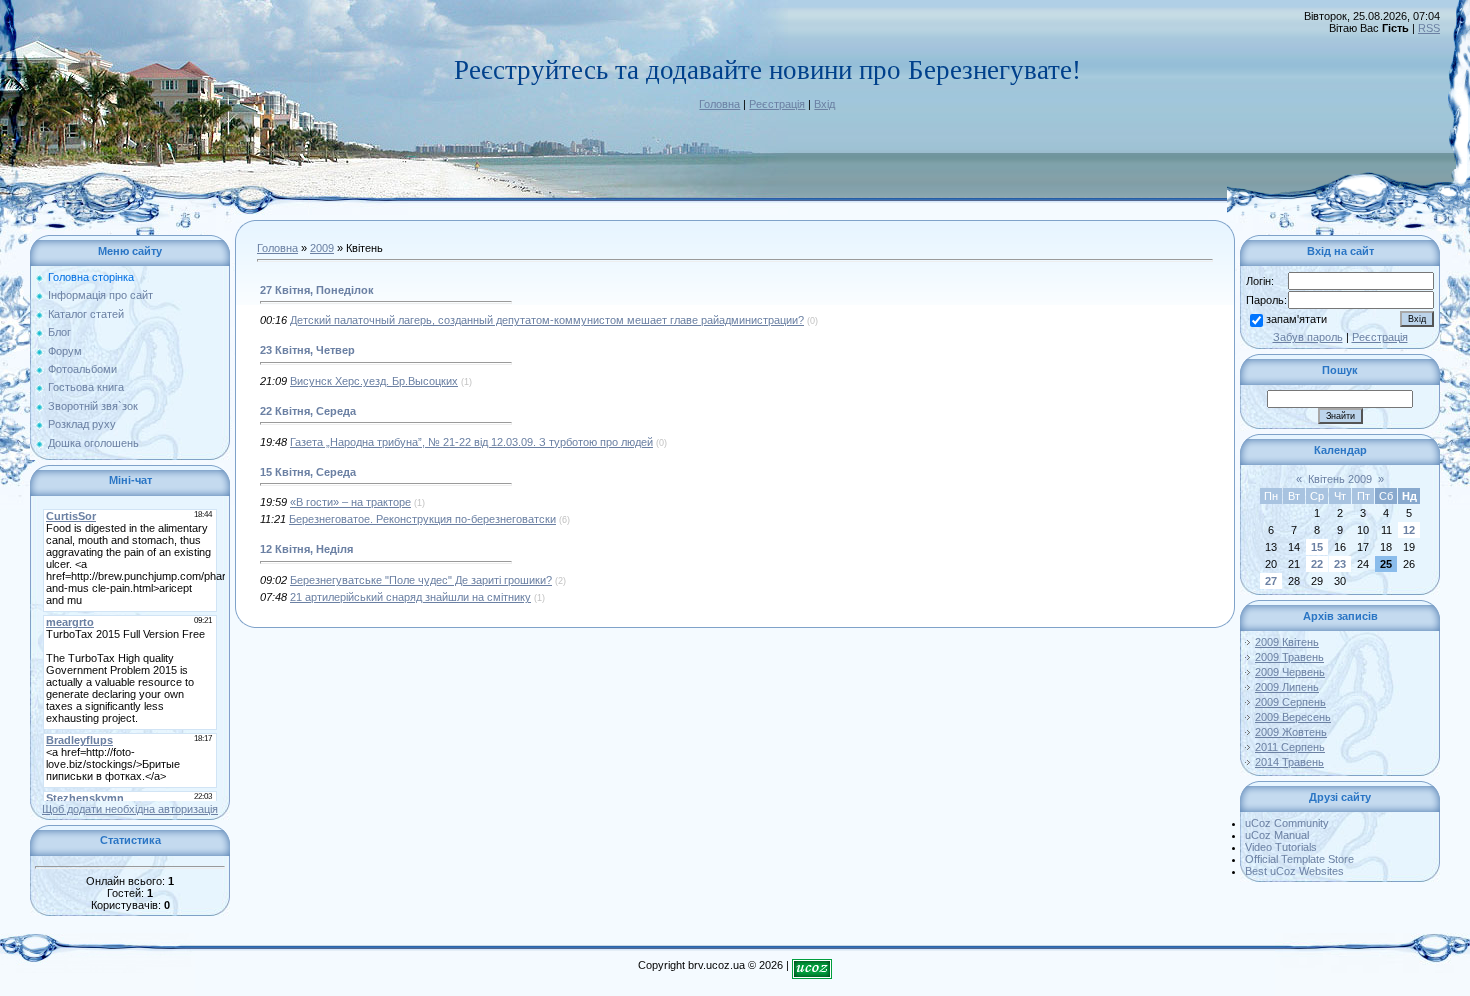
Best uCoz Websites (1294, 871)
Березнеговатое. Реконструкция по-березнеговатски (422, 519)
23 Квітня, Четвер (307, 350)
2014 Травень (1289, 762)
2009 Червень (1290, 672)
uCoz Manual (1277, 835)
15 (1317, 547)
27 (1271, 581)
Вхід (824, 104)
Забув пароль (1308, 337)
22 (1317, 564)
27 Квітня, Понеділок (317, 290)
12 (1409, 530)
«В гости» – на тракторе (350, 502)
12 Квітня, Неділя (306, 549)
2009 (322, 248)
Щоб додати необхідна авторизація (130, 809)
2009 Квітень (1287, 642)
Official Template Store (1299, 859)
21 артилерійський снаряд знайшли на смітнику (410, 597)
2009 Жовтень (1291, 732)
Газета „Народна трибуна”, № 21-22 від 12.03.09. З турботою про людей (471, 442)
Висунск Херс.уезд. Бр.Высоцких (374, 381)
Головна (719, 104)
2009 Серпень (1290, 702)
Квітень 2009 (1340, 479)
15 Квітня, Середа (308, 472)
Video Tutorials (1281, 847)
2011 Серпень (1290, 747)
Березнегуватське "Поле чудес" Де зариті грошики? (421, 580)
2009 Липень (1287, 687)
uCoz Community (1287, 823)
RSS (1429, 28)
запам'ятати (1296, 319)
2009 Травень (1289, 657)
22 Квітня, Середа (308, 411)
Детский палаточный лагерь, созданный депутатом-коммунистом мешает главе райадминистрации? (547, 320)
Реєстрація (777, 104)
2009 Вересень (1293, 717)
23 (1340, 564)
